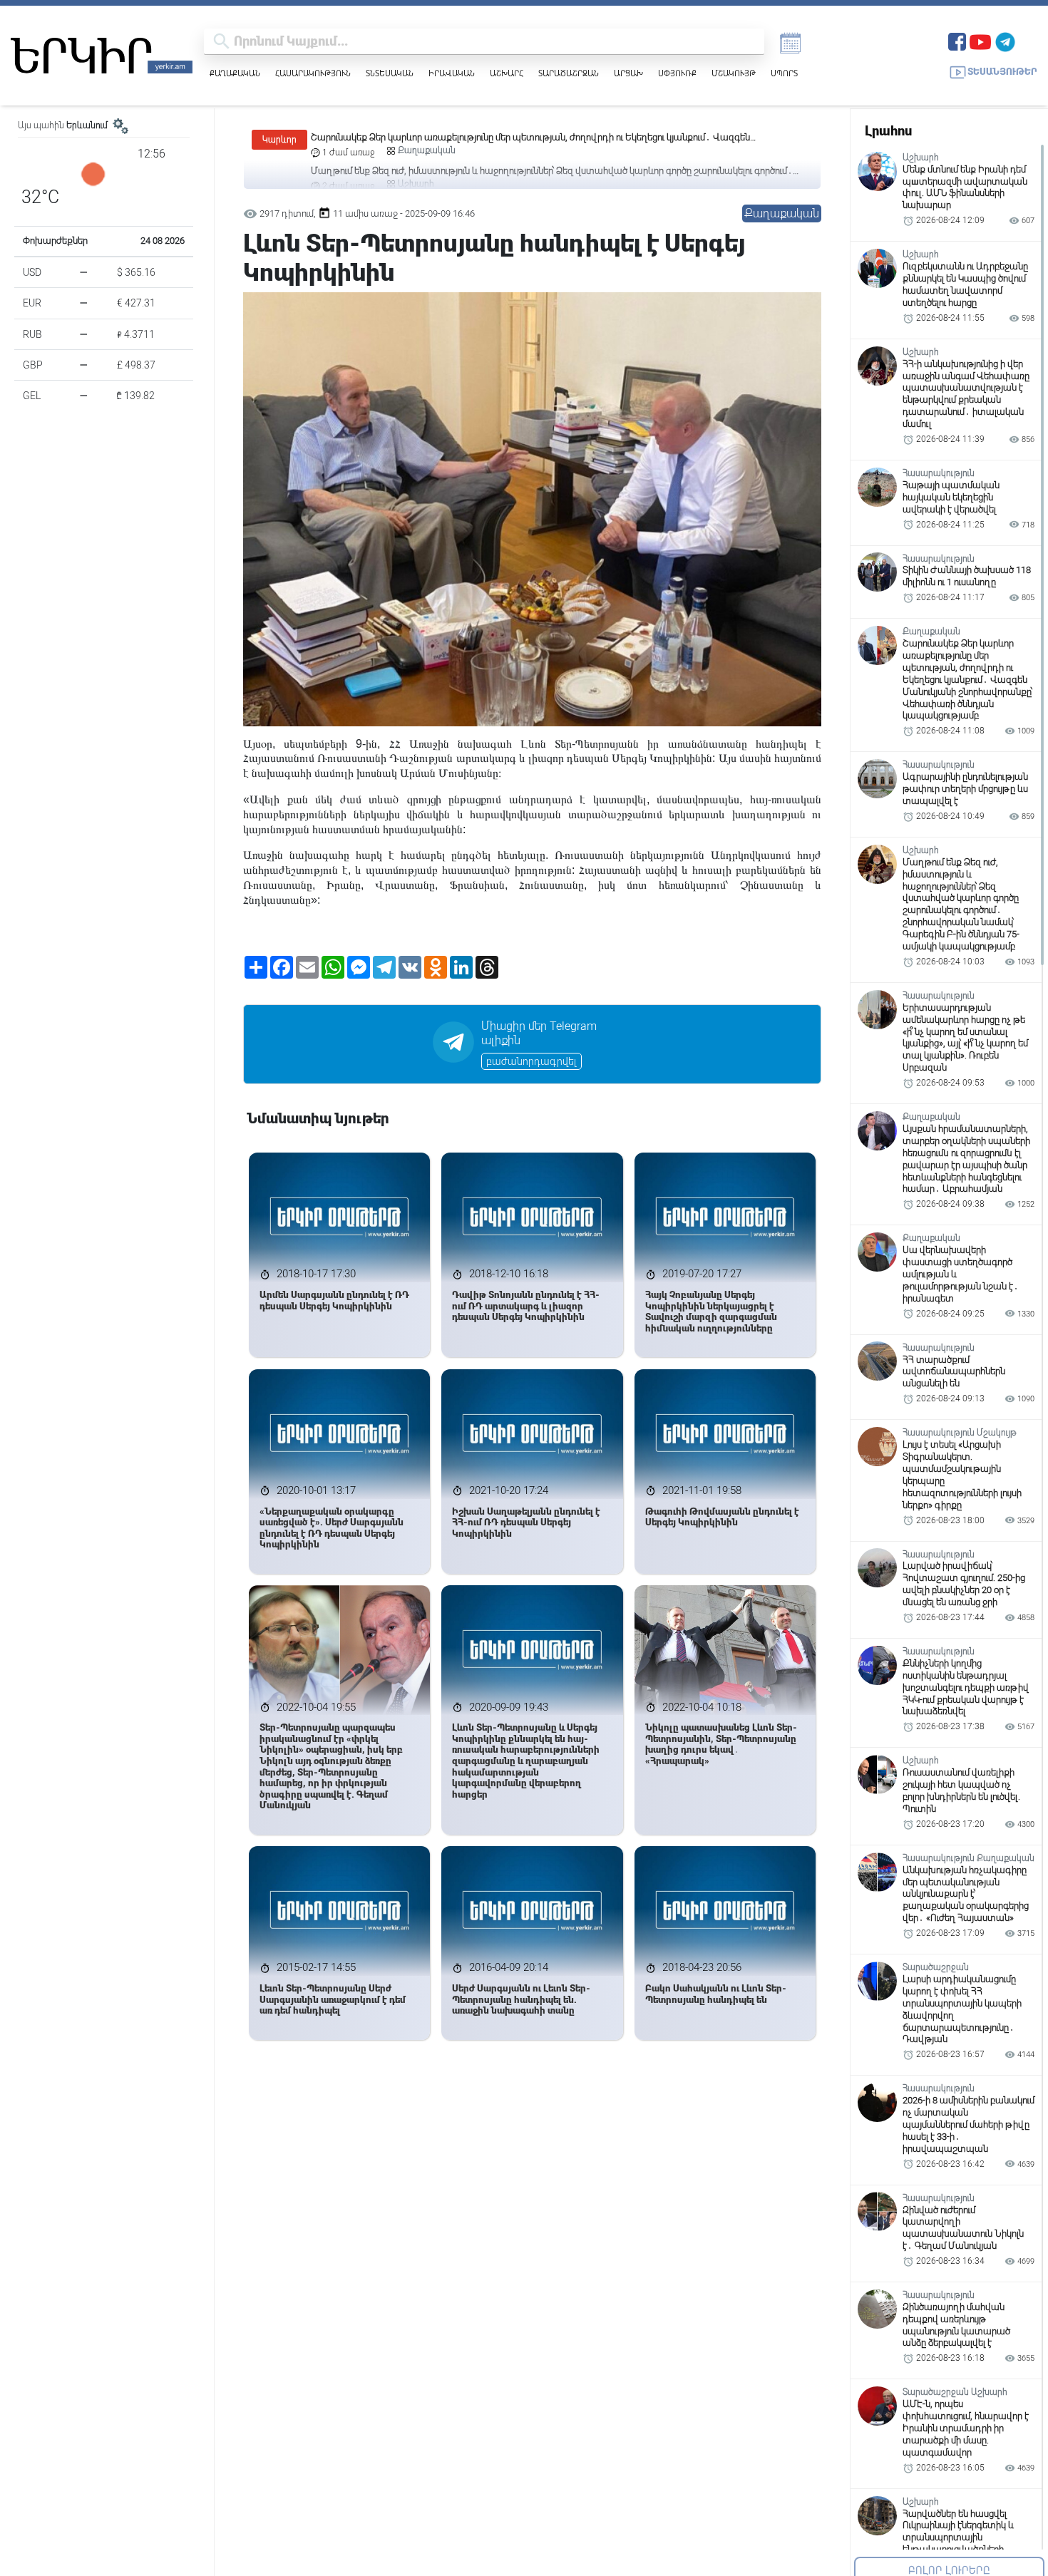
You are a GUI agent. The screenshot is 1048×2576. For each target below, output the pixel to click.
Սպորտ (784, 73)
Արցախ (628, 73)
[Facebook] (957, 40)
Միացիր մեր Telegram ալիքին (539, 1034)
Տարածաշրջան (569, 73)
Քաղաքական (235, 73)
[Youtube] (980, 40)
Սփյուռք (677, 73)
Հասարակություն (313, 73)
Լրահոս (888, 131)
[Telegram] (1005, 40)
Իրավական (452, 73)
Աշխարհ (507, 73)
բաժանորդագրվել (531, 1061)
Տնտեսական (390, 73)
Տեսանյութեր (1002, 72)
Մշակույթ (734, 73)
